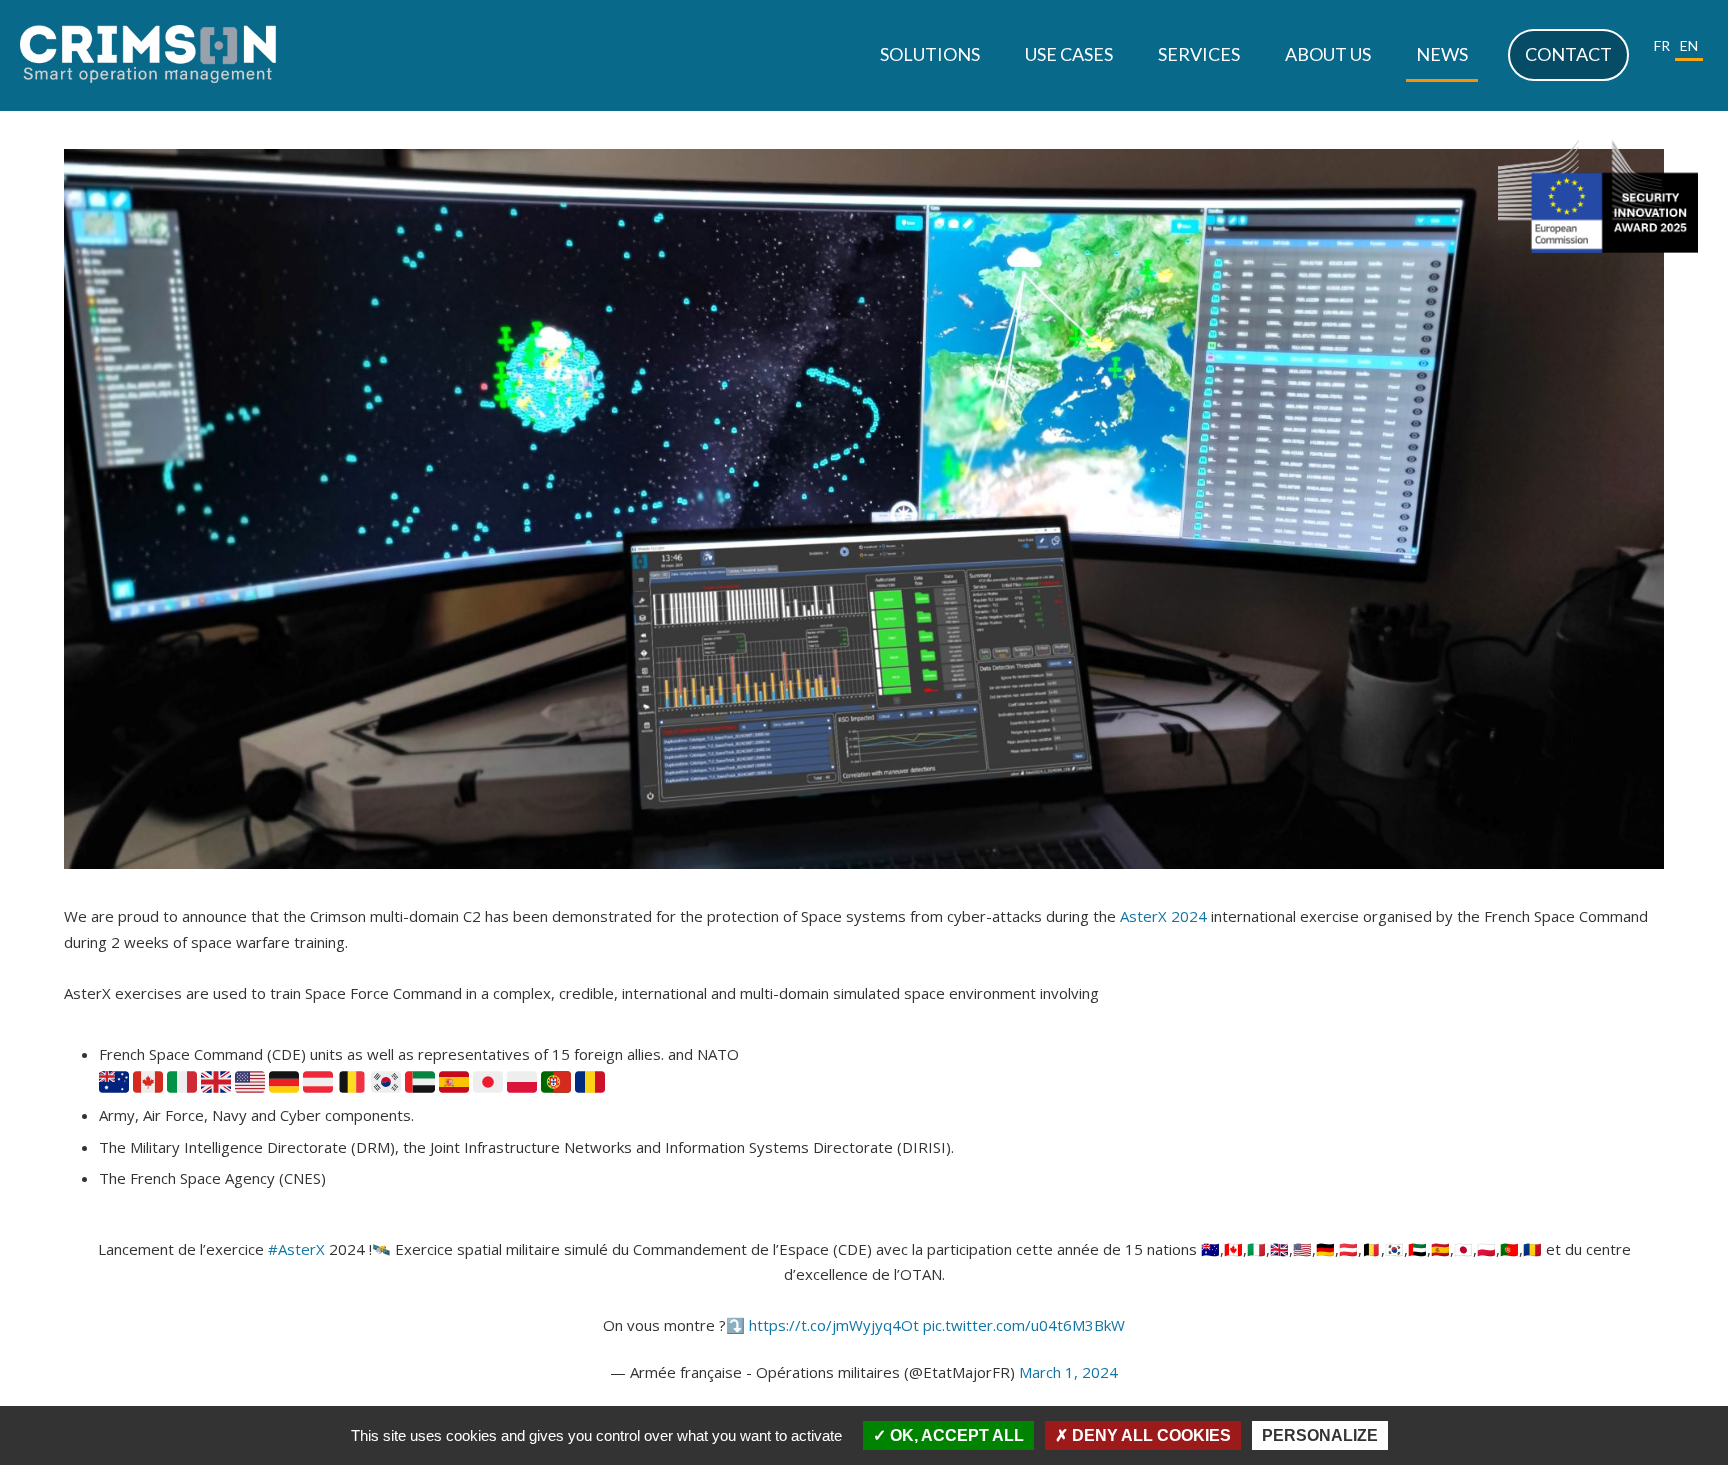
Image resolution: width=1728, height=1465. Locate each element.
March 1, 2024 (1068, 1372)
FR (1662, 45)
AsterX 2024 (1163, 916)
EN (1689, 45)
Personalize (1320, 1435)
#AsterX (296, 1249)
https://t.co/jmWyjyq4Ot (834, 1325)
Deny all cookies (1149, 1435)
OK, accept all (955, 1435)
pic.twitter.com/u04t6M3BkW (1024, 1325)
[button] (930, 55)
